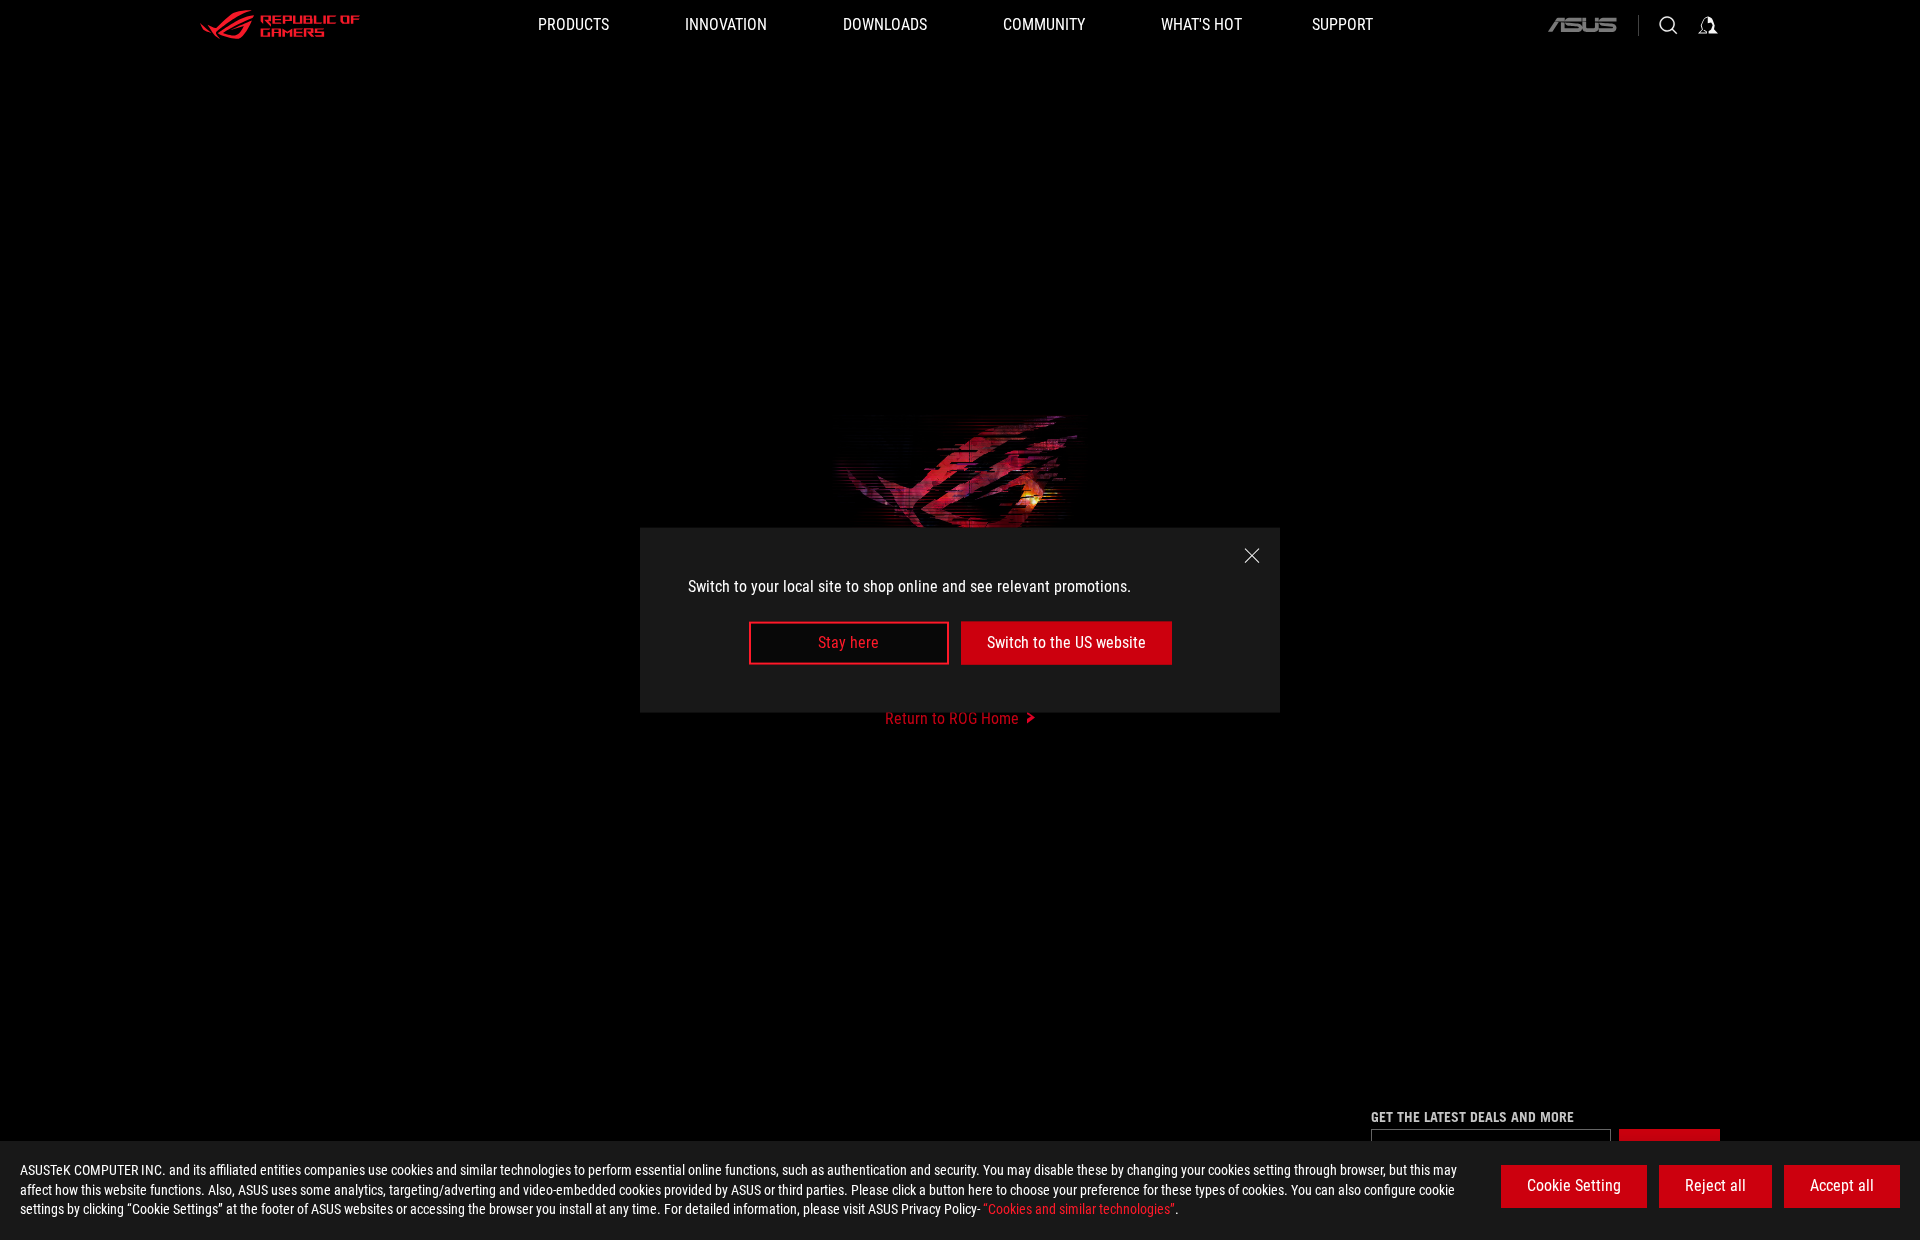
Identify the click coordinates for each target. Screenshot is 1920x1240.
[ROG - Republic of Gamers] (280, 25)
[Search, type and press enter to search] (1668, 25)
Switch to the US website (1066, 642)
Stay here (848, 642)
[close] (1252, 556)
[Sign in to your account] (1708, 25)
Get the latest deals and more (1472, 1117)
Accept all (1842, 1185)
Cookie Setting (1574, 1185)
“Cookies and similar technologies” (1079, 1209)
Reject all (1715, 1185)
